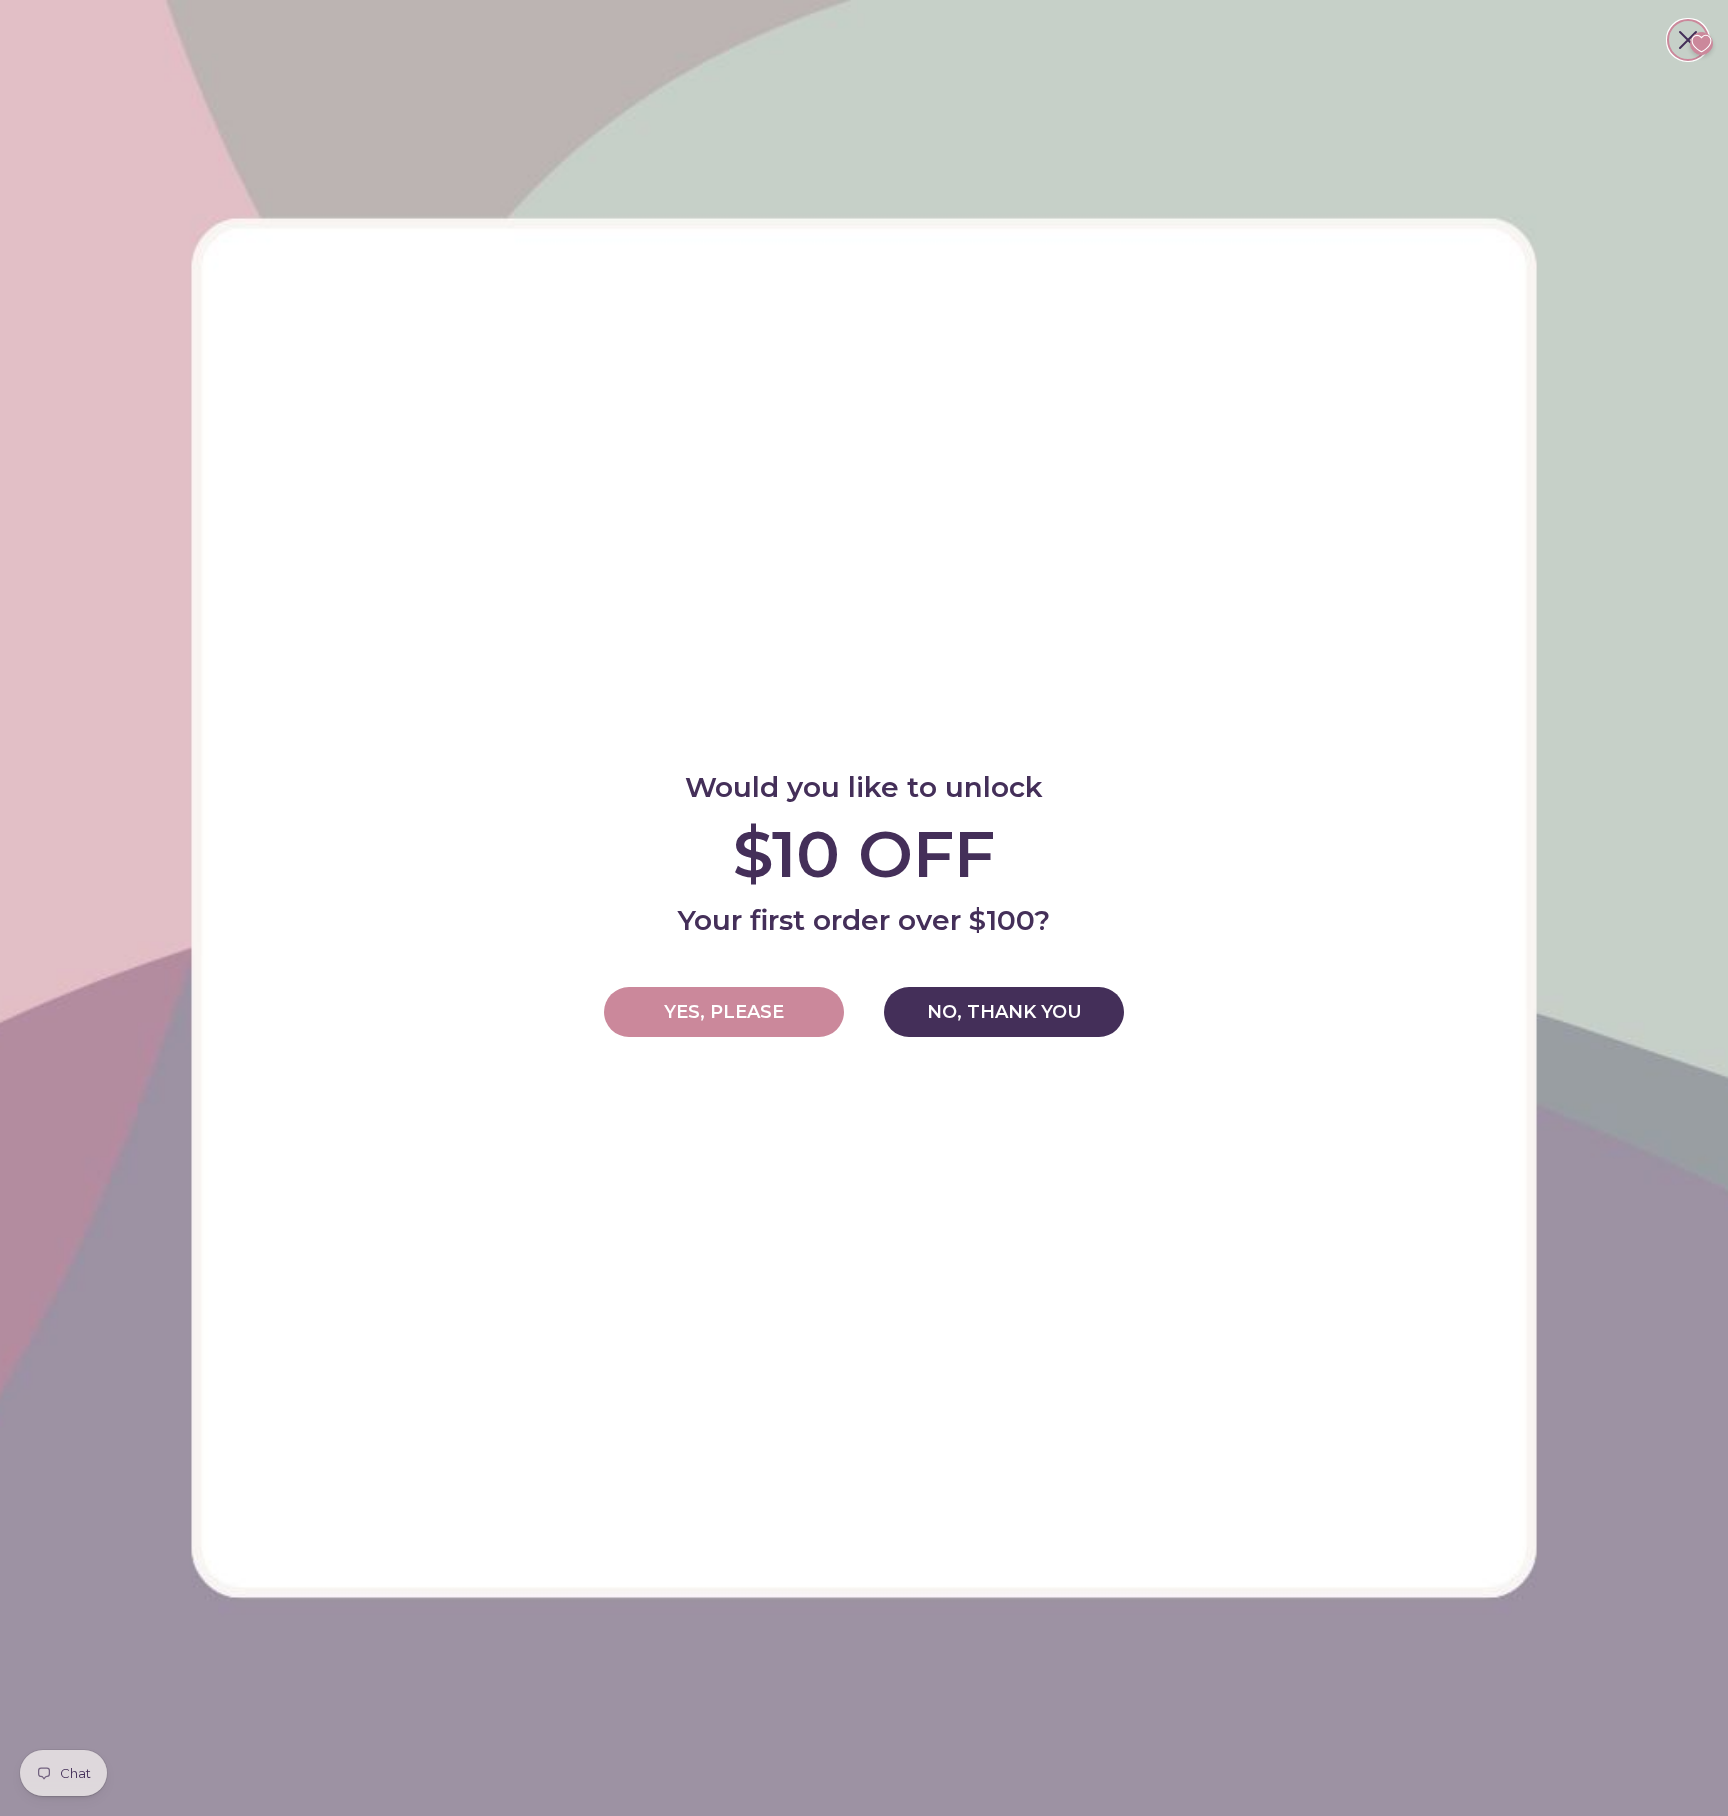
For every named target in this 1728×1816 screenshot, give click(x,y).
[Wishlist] (1701, 43)
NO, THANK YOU (1004, 1012)
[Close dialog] (1688, 40)
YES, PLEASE (724, 1012)
